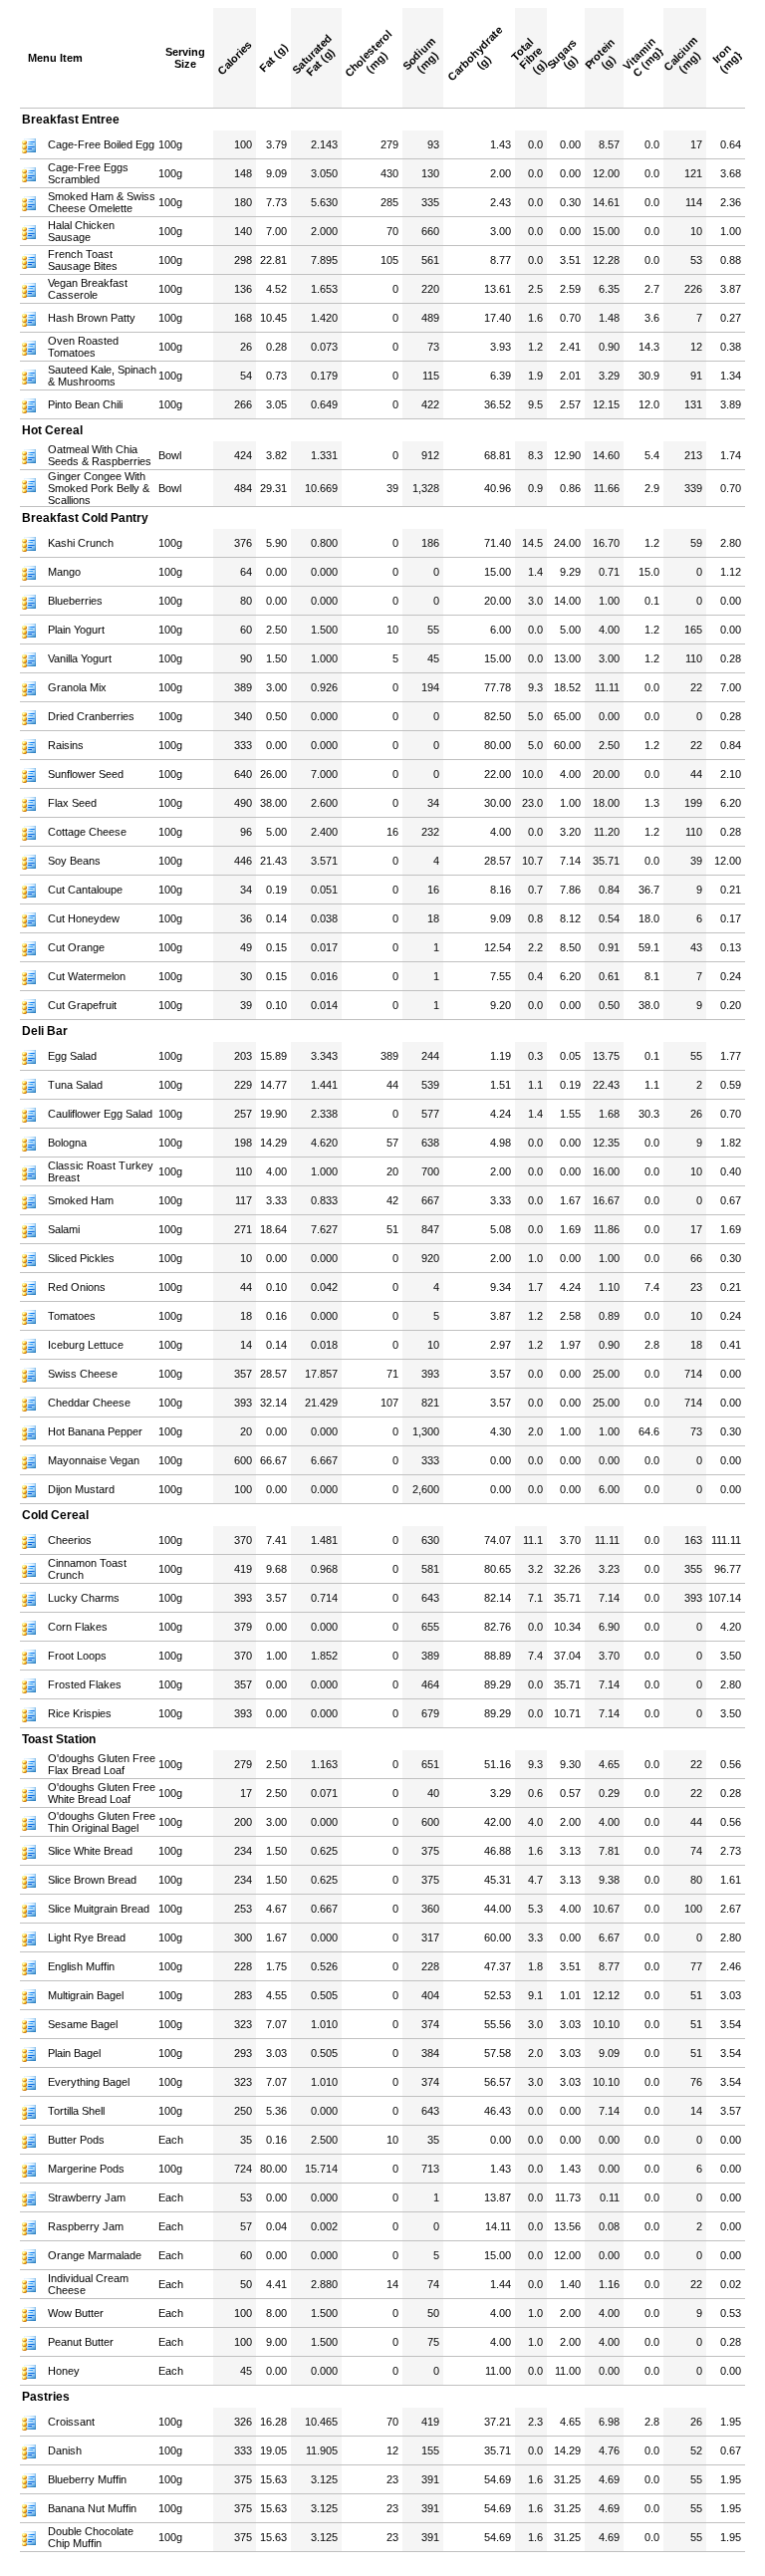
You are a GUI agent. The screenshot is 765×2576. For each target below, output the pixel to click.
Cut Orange (76, 947)
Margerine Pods (86, 2169)
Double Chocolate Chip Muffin (91, 2537)
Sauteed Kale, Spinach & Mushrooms (102, 376)
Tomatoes (72, 1316)
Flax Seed (72, 803)
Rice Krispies (80, 1713)
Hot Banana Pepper (95, 1431)
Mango (64, 572)
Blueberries (75, 601)
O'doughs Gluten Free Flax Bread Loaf (102, 1764)
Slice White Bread (90, 1851)
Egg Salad (72, 1056)
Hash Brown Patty (92, 318)
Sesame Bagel (83, 2024)
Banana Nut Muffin (92, 2508)
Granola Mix (77, 687)
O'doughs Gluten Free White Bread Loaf (102, 1793)
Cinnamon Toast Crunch (87, 1569)
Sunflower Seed (86, 774)
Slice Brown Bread (92, 1880)
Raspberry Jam (86, 2226)
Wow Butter (76, 2313)
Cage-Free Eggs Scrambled (88, 173)
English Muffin (81, 1966)
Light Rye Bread (87, 1937)
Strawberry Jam (87, 2197)
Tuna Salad (75, 1085)
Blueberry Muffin (87, 2479)
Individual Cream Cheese (88, 2284)
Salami (64, 1229)
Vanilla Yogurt (80, 658)
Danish (65, 2450)
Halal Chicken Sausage (81, 231)
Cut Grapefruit (82, 1005)
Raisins (66, 745)
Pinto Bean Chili (85, 404)
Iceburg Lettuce (86, 1345)
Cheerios (70, 1540)
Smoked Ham (81, 1200)
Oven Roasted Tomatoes (83, 347)
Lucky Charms (84, 1598)
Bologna (67, 1143)
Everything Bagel (89, 2082)
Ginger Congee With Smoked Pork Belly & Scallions (99, 488)
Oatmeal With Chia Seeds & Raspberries (100, 455)
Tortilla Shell (76, 2111)
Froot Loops (77, 1656)
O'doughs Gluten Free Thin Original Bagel (102, 1822)
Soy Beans (74, 861)
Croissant (71, 2422)
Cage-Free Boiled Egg (101, 144)
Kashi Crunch (81, 543)
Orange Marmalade (95, 2255)
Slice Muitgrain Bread (99, 1909)
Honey (64, 2371)
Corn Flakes (78, 1627)
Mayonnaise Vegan (94, 1460)
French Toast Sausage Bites (83, 260)
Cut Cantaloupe (85, 890)
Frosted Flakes (85, 1684)
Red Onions (77, 1287)
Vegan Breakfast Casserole (88, 289)
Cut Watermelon (87, 976)
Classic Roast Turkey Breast (101, 1171)
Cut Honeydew (84, 918)
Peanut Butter (81, 2342)
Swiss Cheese (83, 1374)
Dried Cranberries (91, 716)
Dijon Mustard (81, 1489)
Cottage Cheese (87, 832)
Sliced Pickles (81, 1258)
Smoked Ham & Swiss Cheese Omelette (102, 202)
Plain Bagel (74, 2053)
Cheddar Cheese (89, 1403)
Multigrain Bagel (86, 1995)
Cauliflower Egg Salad (100, 1114)
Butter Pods (76, 2140)
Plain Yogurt (76, 630)
